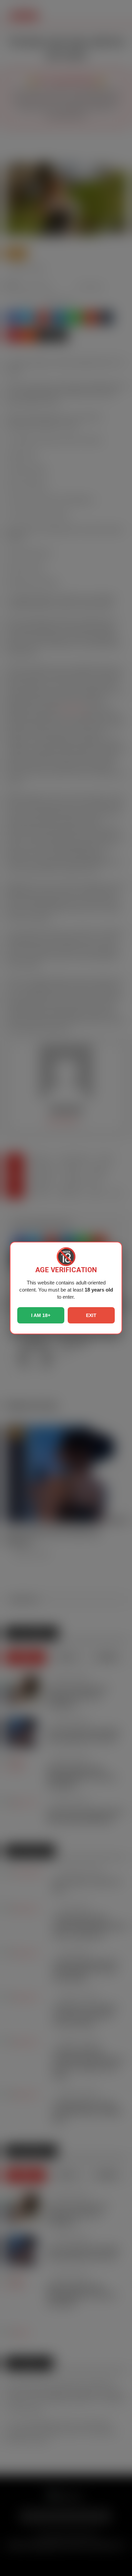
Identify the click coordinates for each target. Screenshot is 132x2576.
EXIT (91, 1315)
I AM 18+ (41, 1315)
